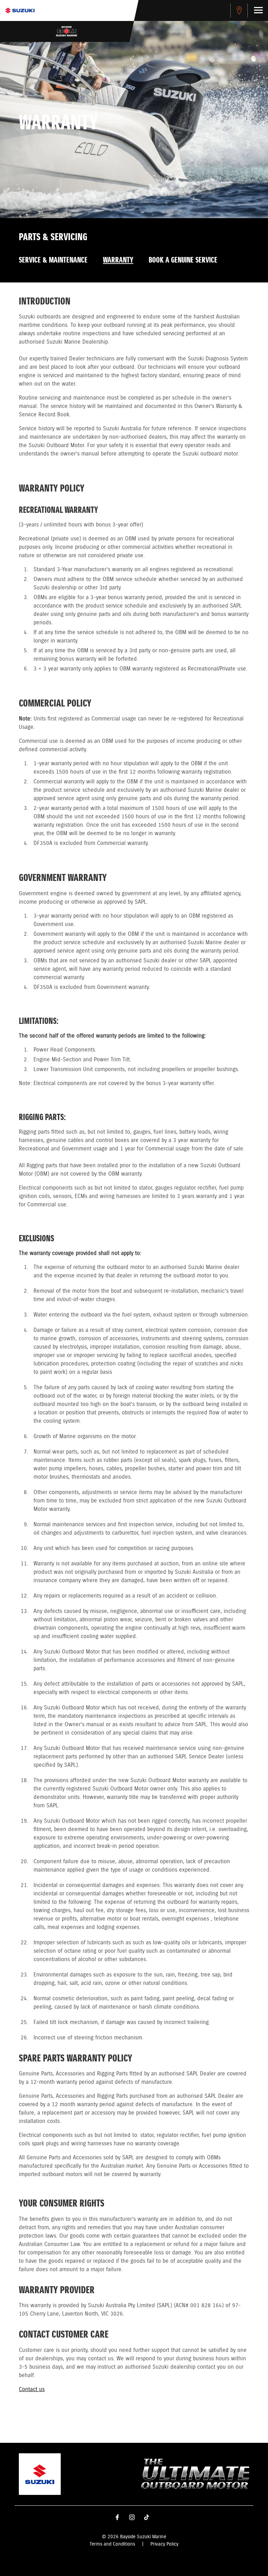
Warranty (118, 260)
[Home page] (20, 10)
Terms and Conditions (112, 2544)
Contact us (32, 2390)
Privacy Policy (164, 2544)
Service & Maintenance (53, 260)
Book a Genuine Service (183, 260)
